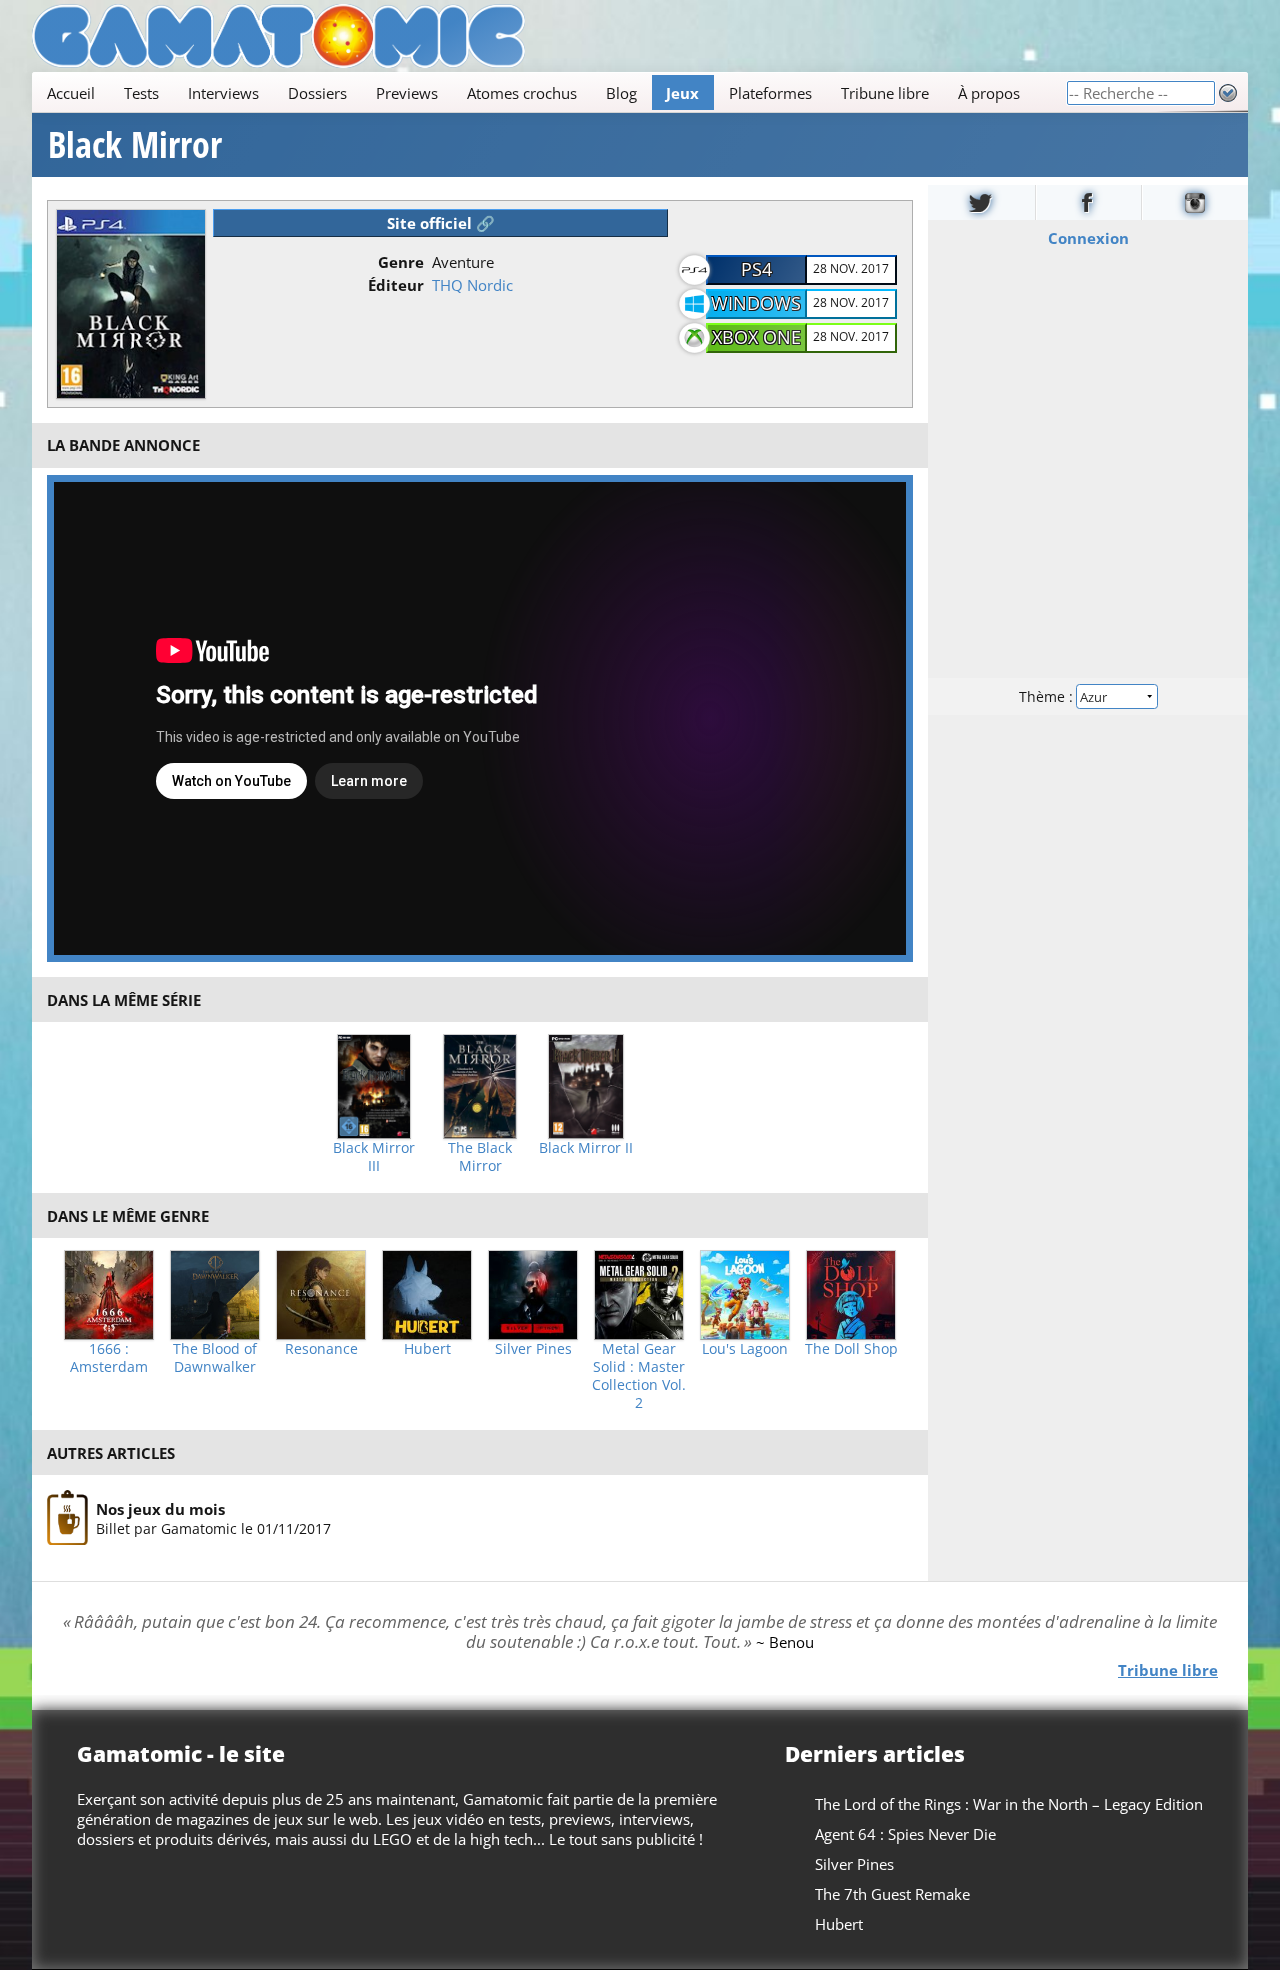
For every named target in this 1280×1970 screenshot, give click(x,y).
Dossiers (317, 93)
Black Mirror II (586, 1148)
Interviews (223, 93)
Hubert (427, 1349)
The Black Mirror (480, 1157)
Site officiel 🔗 (441, 223)
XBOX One (756, 337)
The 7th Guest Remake (892, 1894)
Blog (621, 93)
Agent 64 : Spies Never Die (905, 1834)
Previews (407, 93)
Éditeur (396, 285)
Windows (756, 303)
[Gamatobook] (1089, 202)
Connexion (1088, 238)
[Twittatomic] (981, 202)
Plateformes (770, 93)
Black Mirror (135, 145)
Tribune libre (885, 93)
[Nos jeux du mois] (67, 1518)
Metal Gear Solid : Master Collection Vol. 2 (639, 1376)
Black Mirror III (374, 1157)
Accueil (71, 93)
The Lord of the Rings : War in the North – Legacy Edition (1009, 1804)
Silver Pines (533, 1349)
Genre (401, 262)
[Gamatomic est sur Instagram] (1195, 202)
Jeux (682, 93)
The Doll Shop (851, 1349)
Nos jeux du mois (160, 1509)
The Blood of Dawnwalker (215, 1358)
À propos (989, 93)
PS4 (756, 269)
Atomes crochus (522, 93)
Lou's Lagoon (745, 1349)
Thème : (1048, 696)
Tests (141, 93)
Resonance (321, 1349)
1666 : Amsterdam (109, 1358)
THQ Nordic (472, 285)
